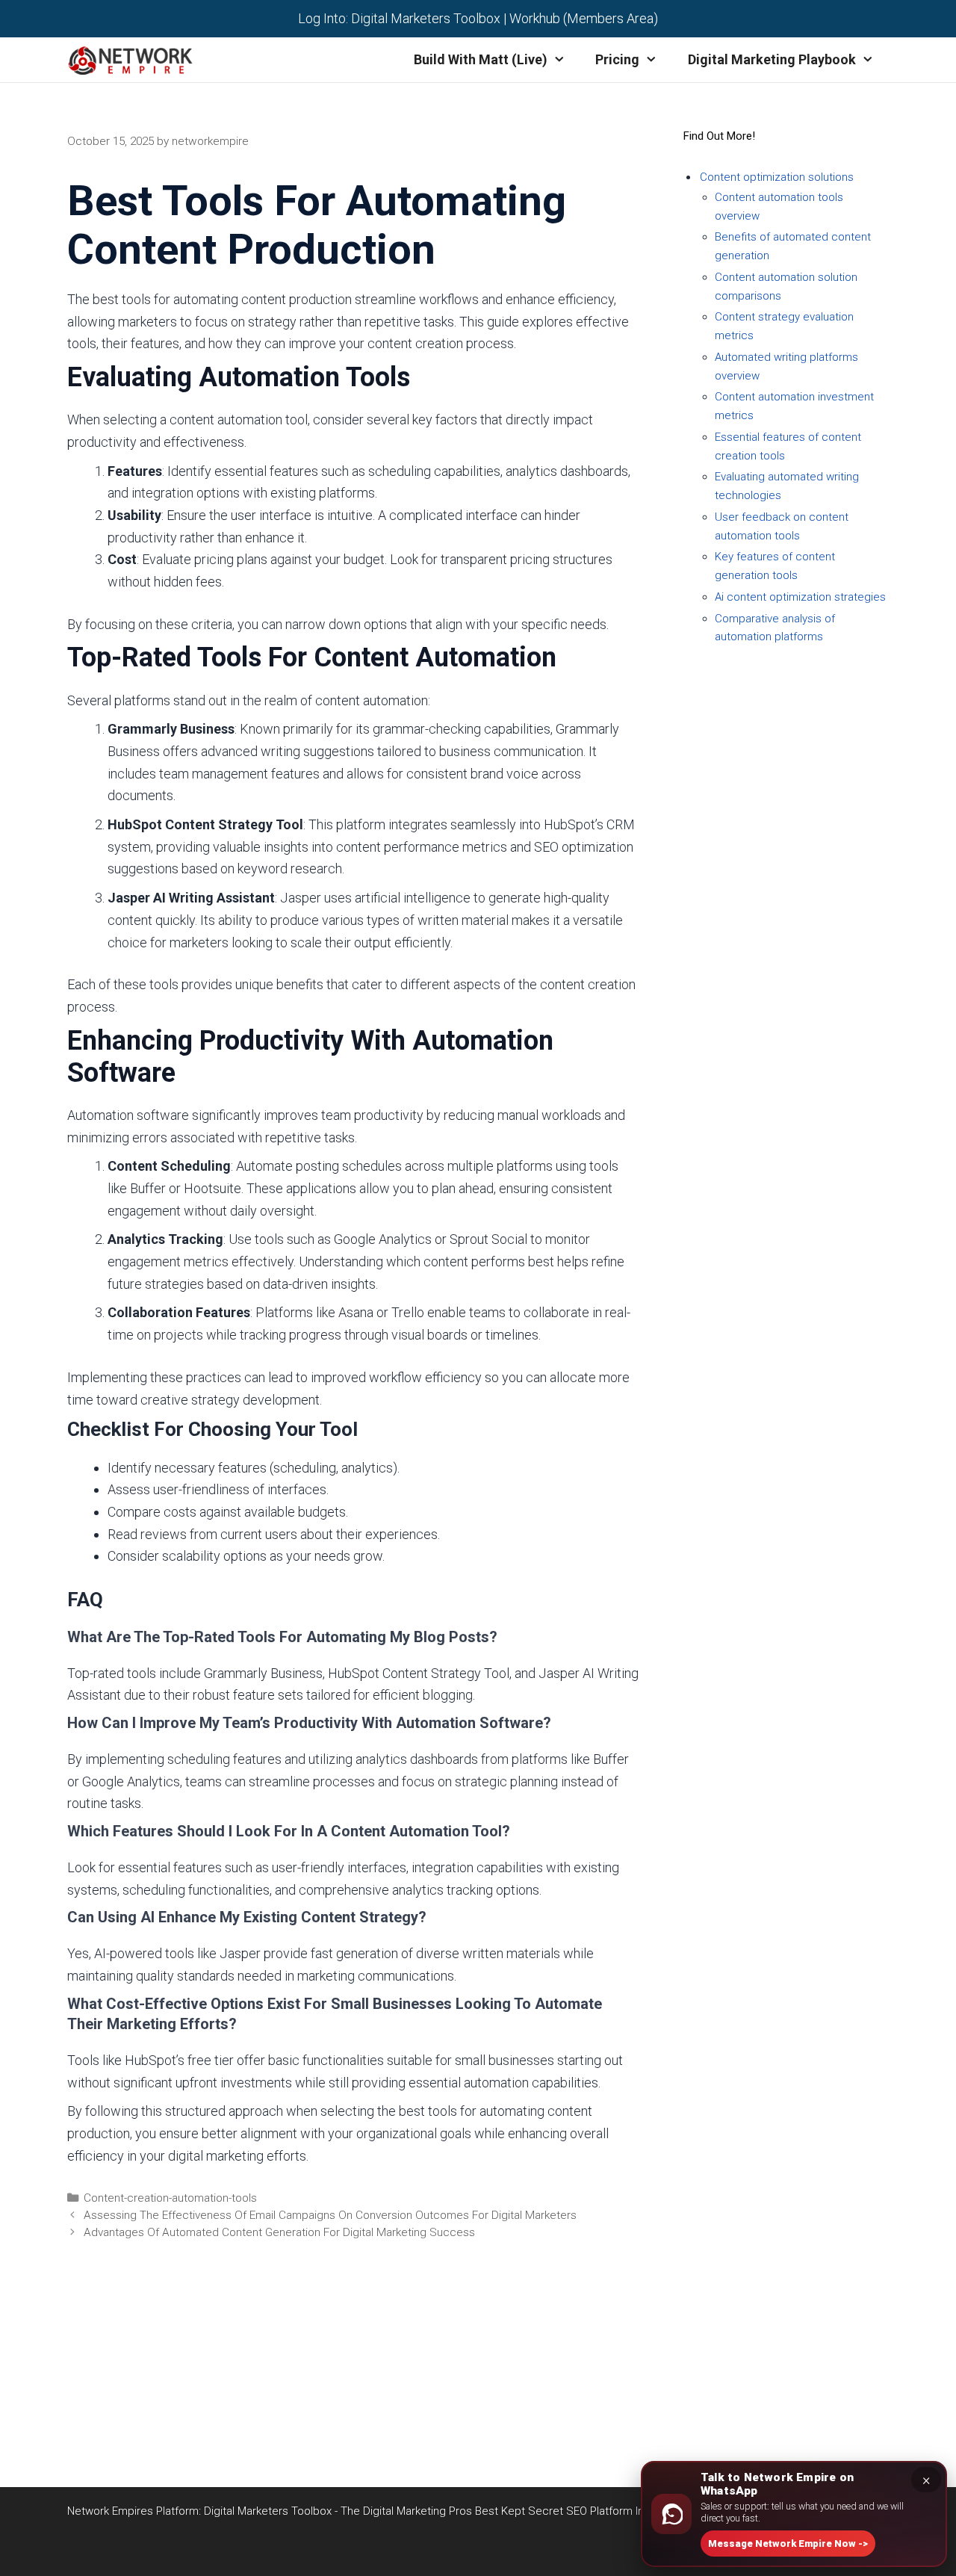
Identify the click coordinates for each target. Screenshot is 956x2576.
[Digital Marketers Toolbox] (134, 60)
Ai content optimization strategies (800, 597)
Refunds (194, 2406)
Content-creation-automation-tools (170, 2198)
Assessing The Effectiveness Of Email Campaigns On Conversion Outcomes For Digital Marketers (330, 2215)
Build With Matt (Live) (481, 59)
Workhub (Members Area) (584, 18)
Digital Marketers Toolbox (426, 18)
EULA (194, 2429)
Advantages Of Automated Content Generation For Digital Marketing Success (279, 2232)
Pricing (617, 59)
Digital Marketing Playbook (772, 59)
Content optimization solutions (777, 177)
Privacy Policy (194, 2362)
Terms (194, 2384)
